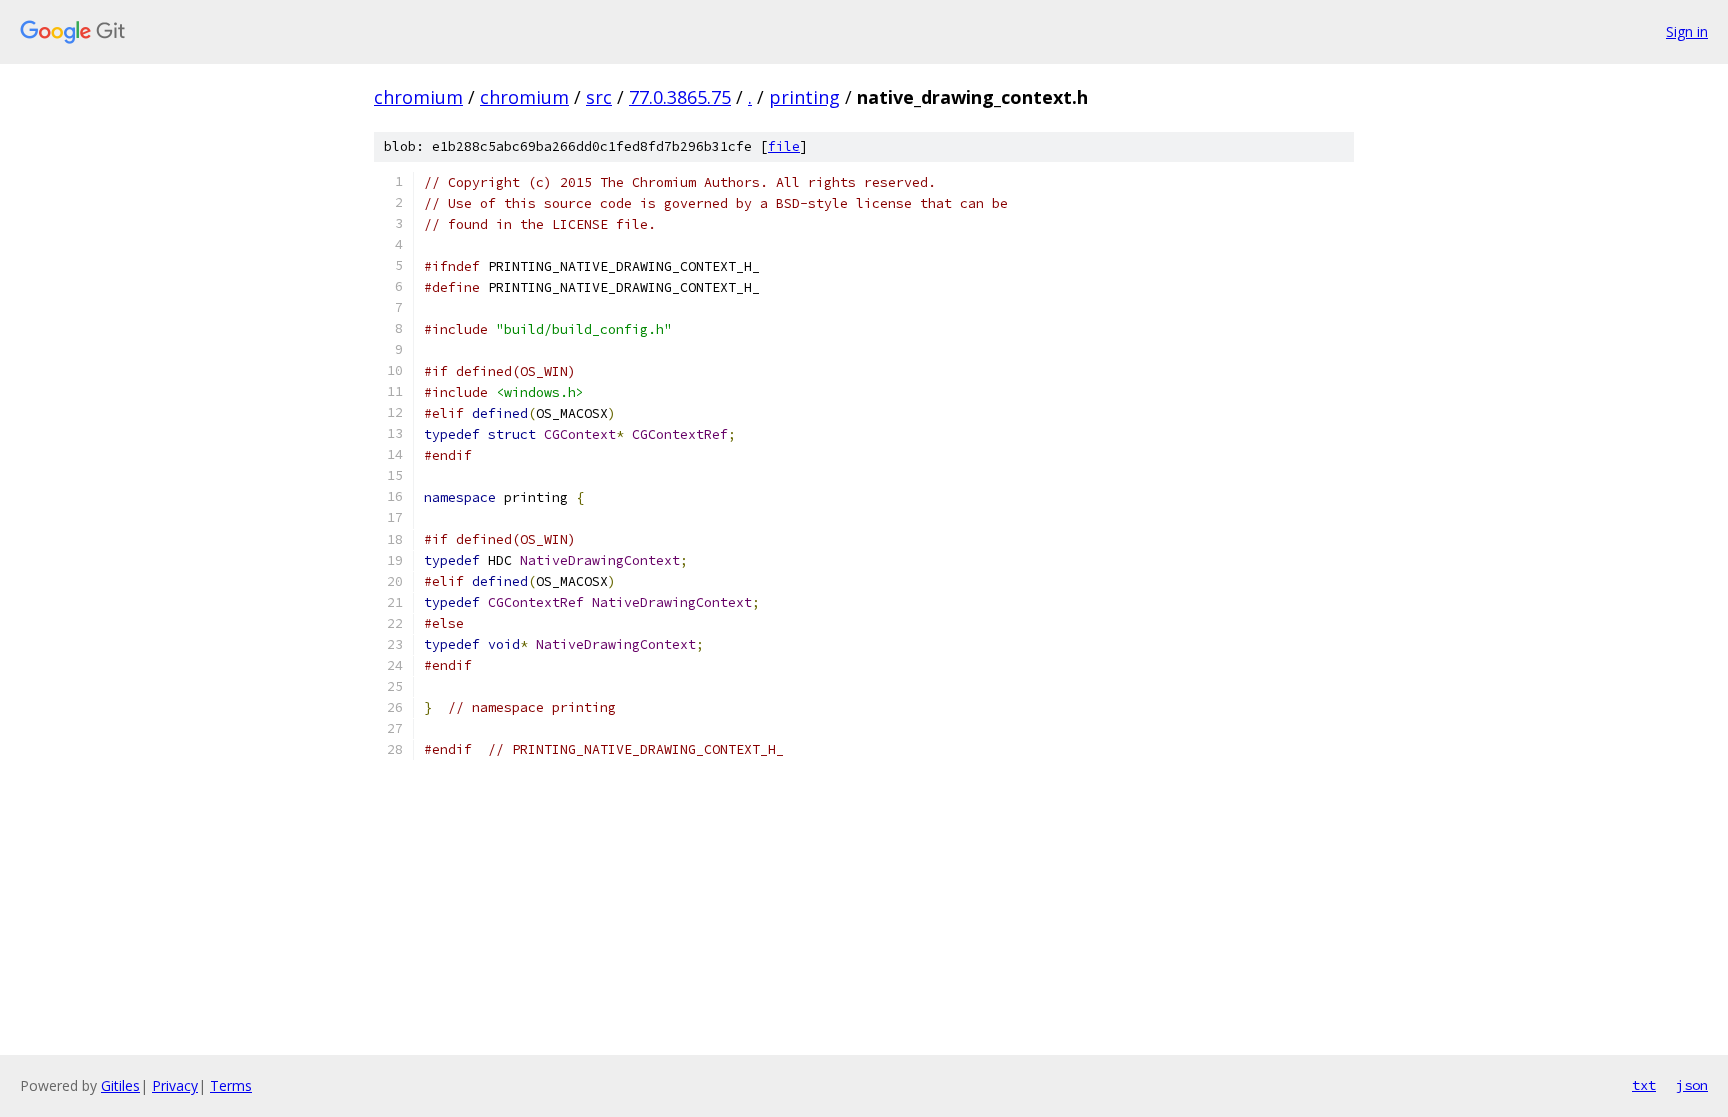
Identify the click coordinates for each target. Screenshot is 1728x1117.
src (599, 97)
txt (1644, 1085)
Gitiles (120, 1085)
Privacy (175, 1085)
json (1692, 1085)
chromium (418, 97)
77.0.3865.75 (680, 97)
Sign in (1687, 31)
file (784, 146)
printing (804, 97)
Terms (231, 1085)
